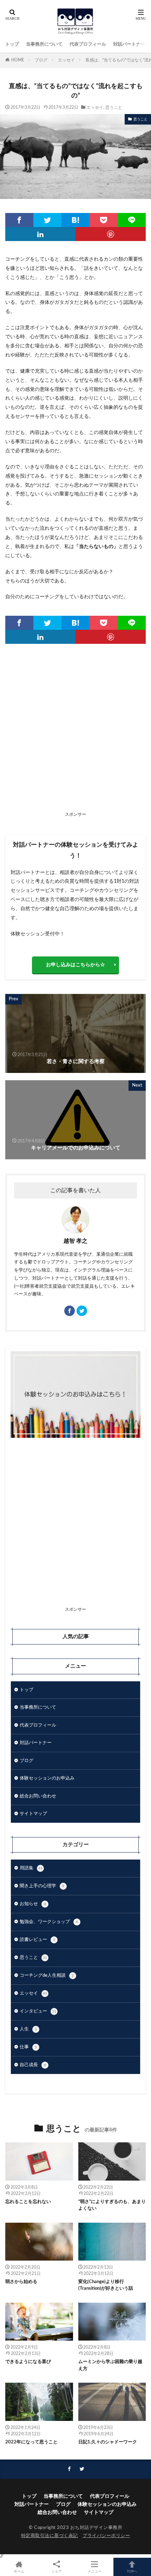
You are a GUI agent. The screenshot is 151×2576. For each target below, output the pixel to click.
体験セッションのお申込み (47, 1778)
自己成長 (33, 2065)
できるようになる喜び (28, 2362)
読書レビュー (37, 1940)
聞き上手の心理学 (42, 1886)
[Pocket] (104, 220)
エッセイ (66, 60)
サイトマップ (33, 1814)
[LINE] (132, 220)
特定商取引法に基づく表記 (50, 2536)
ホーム (19, 2571)
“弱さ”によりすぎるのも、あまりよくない (112, 2205)
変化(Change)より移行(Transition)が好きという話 (106, 2285)
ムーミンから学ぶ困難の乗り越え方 (110, 2365)
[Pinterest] (111, 234)
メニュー (94, 2571)
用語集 (31, 1868)
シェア (57, 2571)
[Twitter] (47, 220)
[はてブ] (75, 220)
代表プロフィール (88, 44)
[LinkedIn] (40, 234)
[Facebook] (19, 220)
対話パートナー (129, 44)
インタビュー (38, 2011)
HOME (18, 60)
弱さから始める (21, 2282)
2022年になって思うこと (31, 2442)
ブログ (41, 60)
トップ (12, 44)
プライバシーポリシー (106, 2536)
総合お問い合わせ (38, 1796)
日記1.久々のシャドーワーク (108, 2442)
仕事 (28, 2047)
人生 (28, 2029)
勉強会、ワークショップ (49, 1922)
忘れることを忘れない (28, 2202)
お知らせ (33, 1904)
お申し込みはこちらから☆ (75, 965)
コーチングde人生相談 (47, 1976)
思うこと (114, 107)
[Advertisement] (75, 733)
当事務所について (44, 44)
